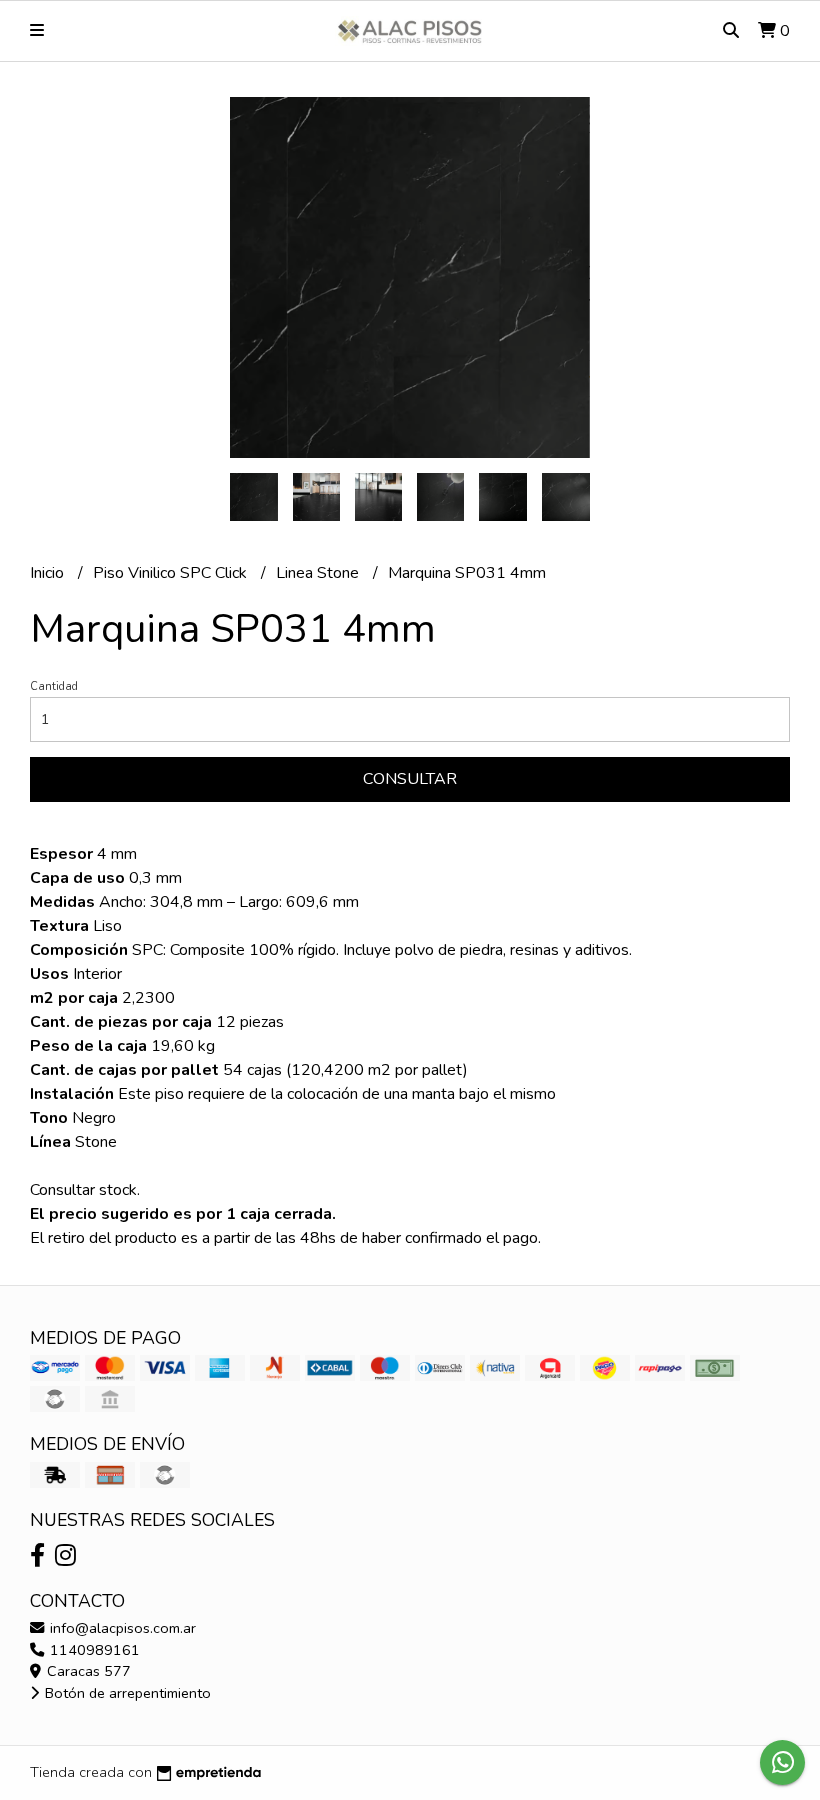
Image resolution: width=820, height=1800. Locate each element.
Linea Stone (319, 573)
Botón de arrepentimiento (126, 1693)
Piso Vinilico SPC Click (172, 573)
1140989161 (93, 1650)
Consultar (410, 779)
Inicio (49, 573)
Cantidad (54, 686)
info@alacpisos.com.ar (121, 1628)
